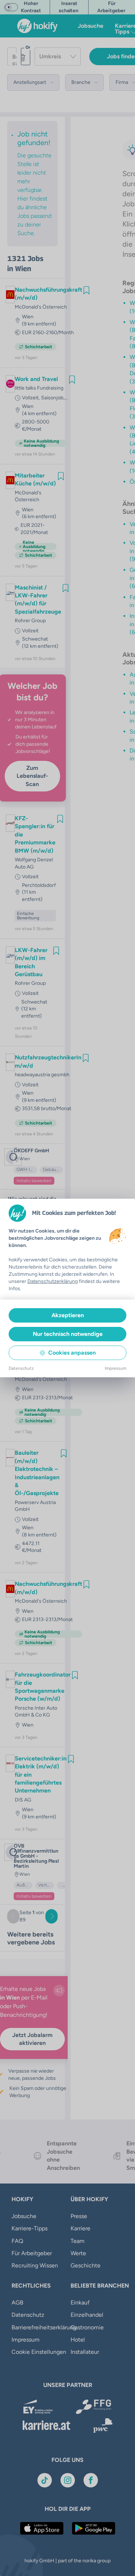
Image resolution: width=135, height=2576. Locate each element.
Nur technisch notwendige (68, 1334)
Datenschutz (21, 1368)
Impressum (116, 1368)
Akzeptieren (68, 1315)
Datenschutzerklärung (53, 1281)
